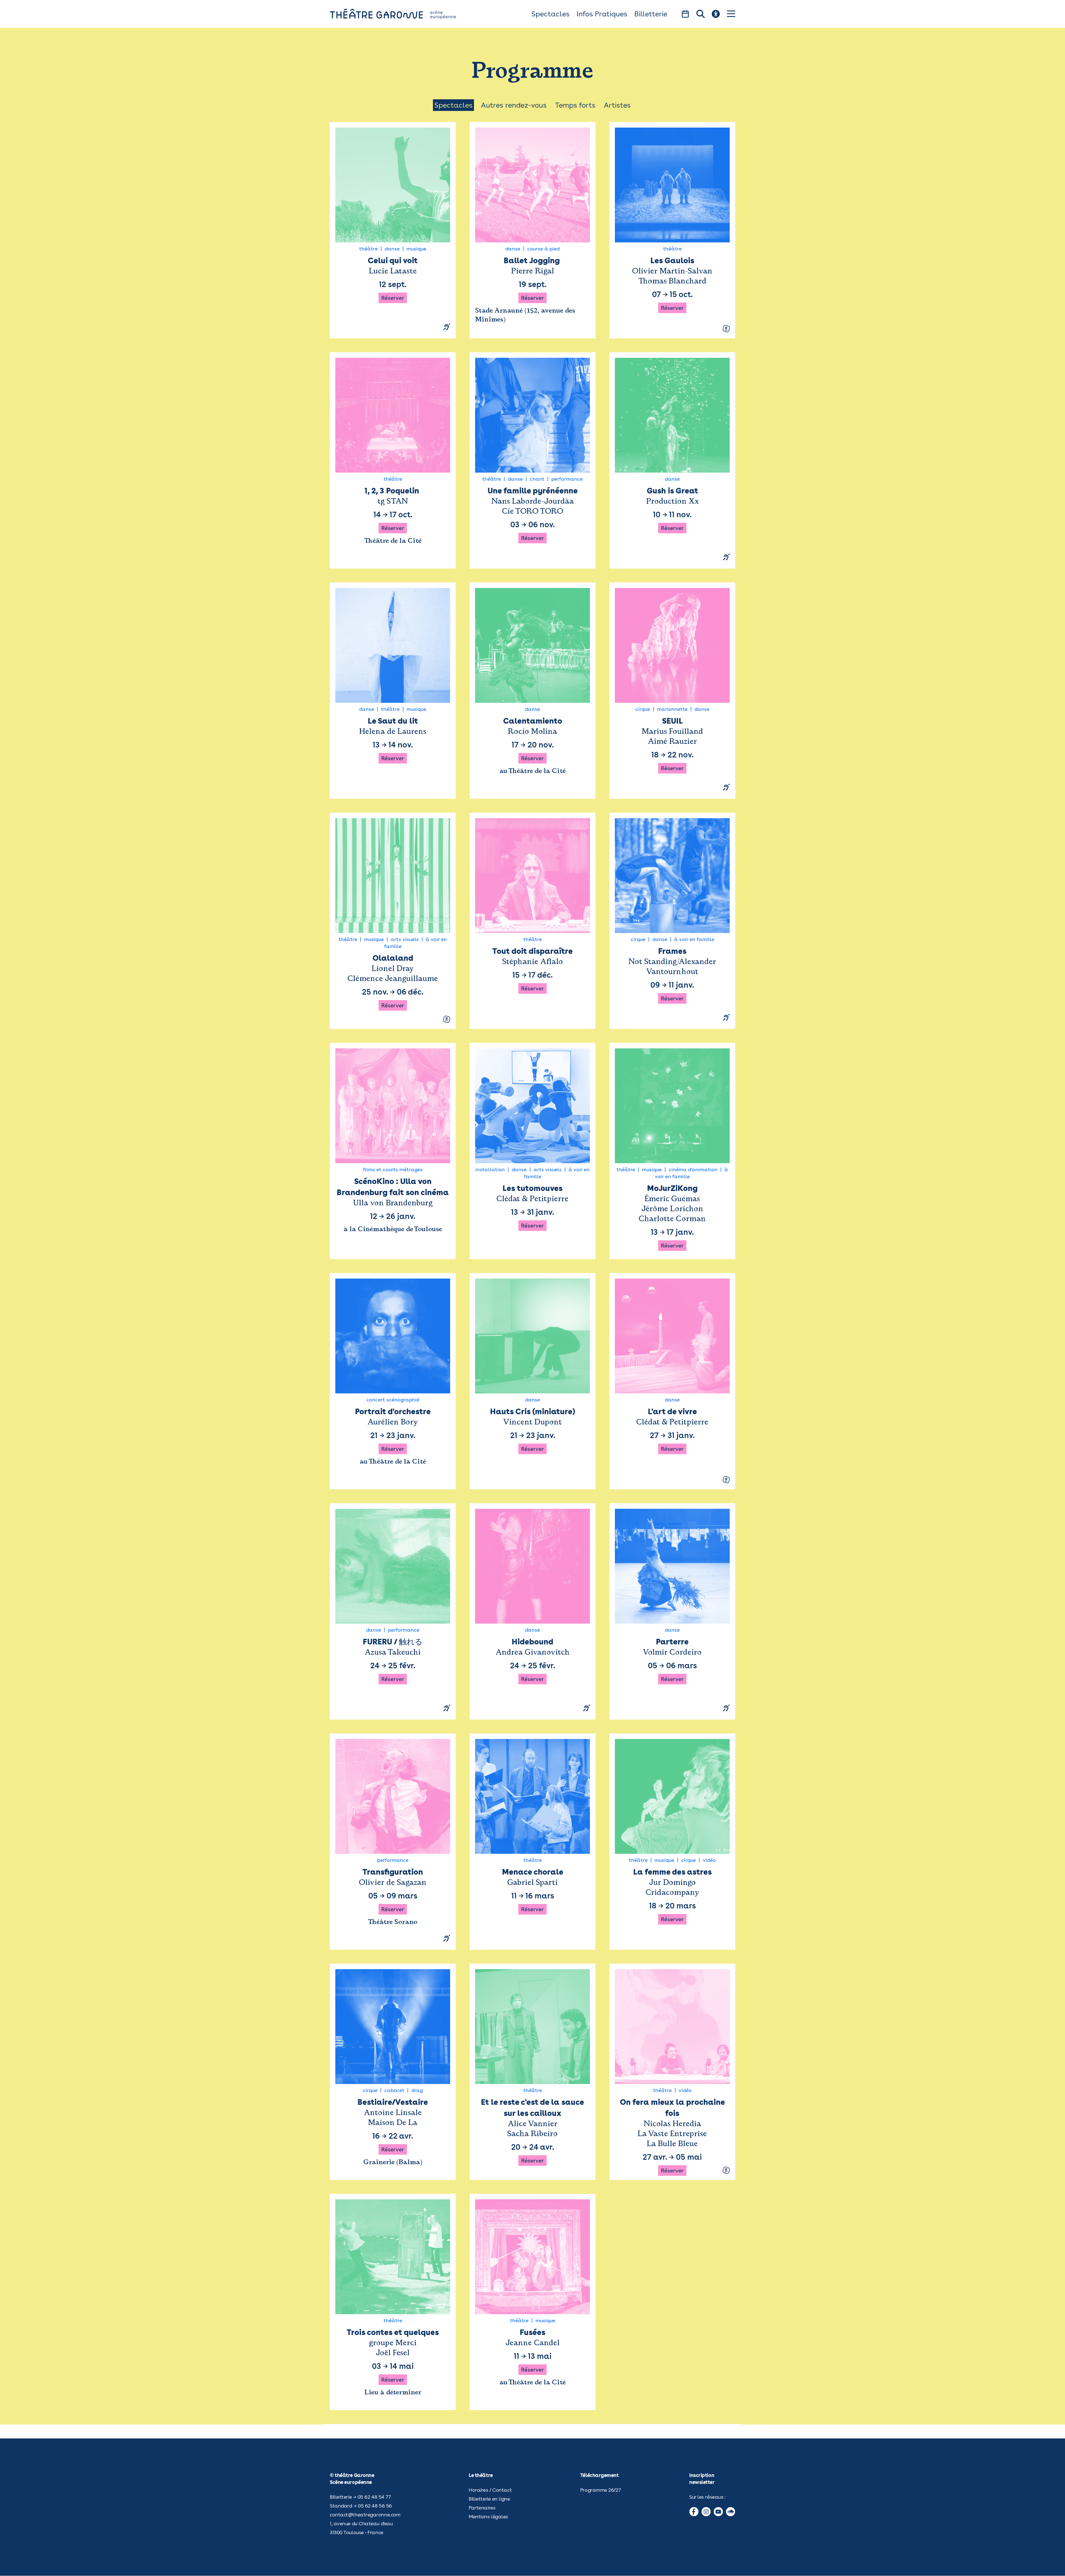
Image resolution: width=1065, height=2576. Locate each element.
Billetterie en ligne (489, 2499)
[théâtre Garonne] (401, 14)
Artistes (617, 105)
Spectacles (551, 14)
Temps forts (575, 105)
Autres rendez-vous (514, 105)
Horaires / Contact (490, 2490)
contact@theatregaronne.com (365, 2515)
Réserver (393, 298)
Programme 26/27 (600, 2490)
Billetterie (651, 14)
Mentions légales (488, 2517)
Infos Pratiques (602, 14)
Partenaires (482, 2508)
